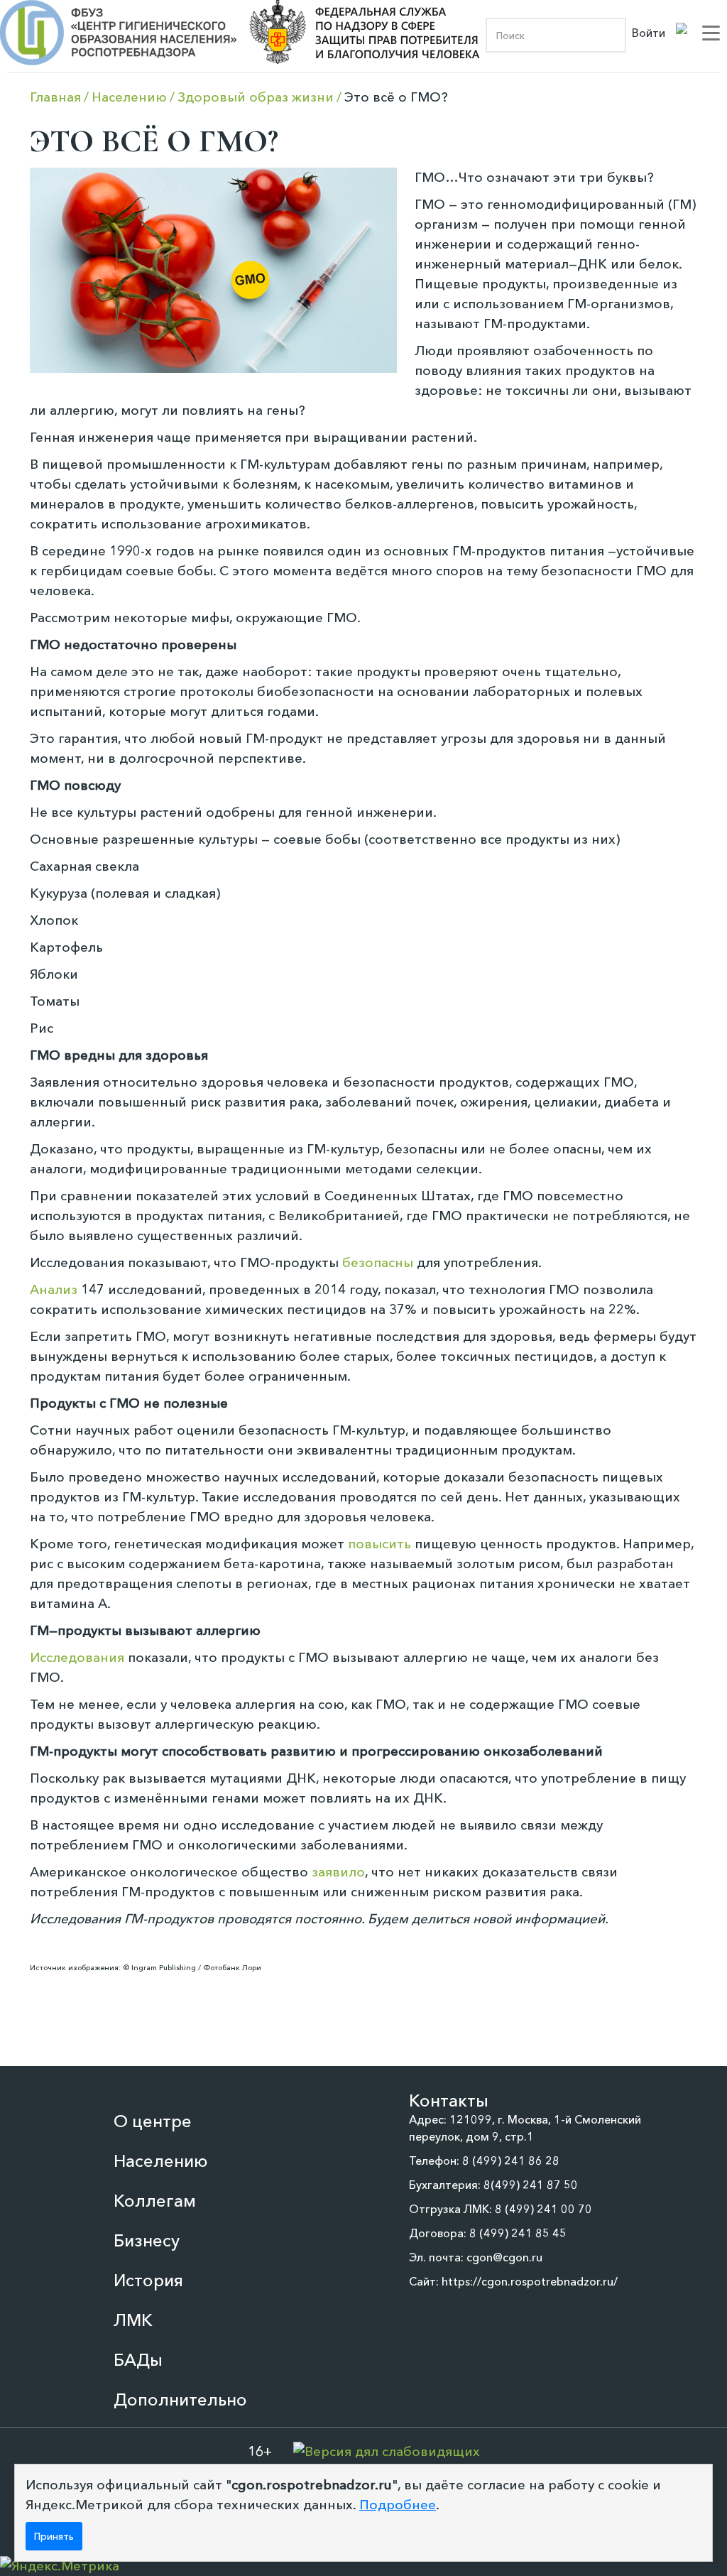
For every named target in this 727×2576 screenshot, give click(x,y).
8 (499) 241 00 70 (543, 2209)
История (148, 2280)
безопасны (378, 1262)
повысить (379, 1544)
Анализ (54, 1289)
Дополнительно (180, 2400)
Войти (649, 33)
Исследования (77, 1657)
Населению (161, 2161)
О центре (153, 2121)
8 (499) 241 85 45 (518, 2233)
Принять (54, 2536)
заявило (338, 1872)
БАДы (138, 2360)
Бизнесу (147, 2240)
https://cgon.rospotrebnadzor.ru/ (530, 2281)
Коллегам (155, 2201)
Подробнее (398, 2505)
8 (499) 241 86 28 (511, 2161)
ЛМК (133, 2320)
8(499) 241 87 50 (531, 2185)
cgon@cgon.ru (504, 2257)
